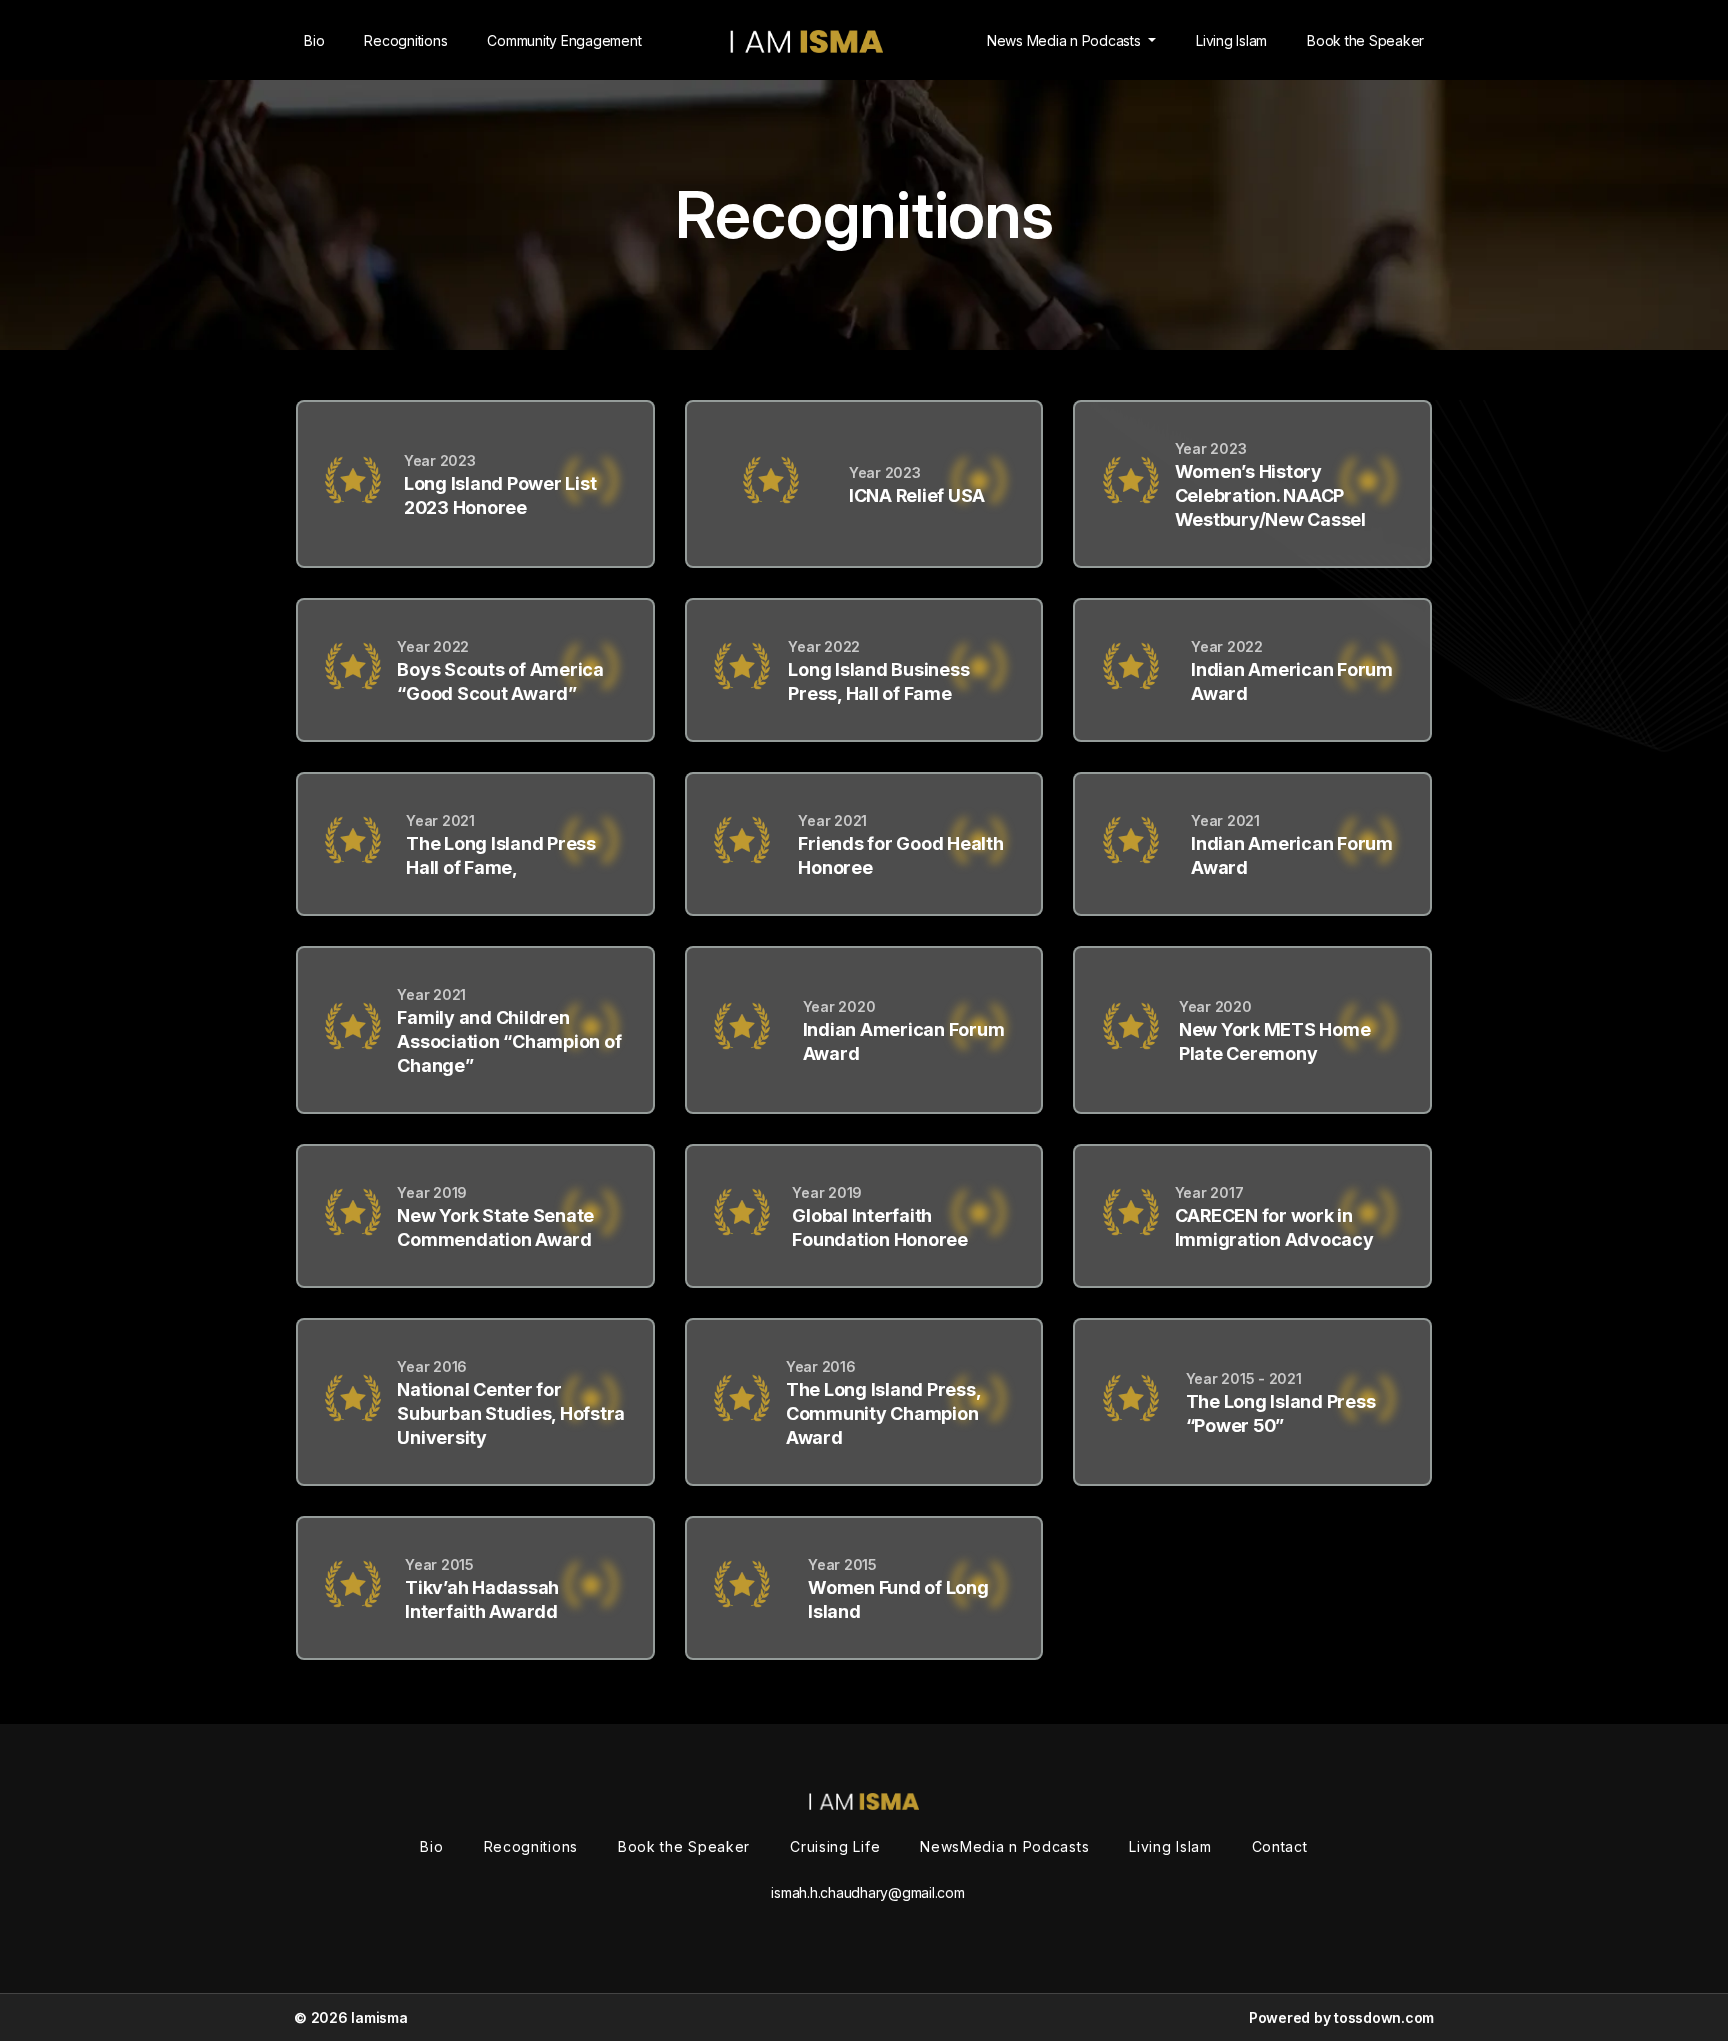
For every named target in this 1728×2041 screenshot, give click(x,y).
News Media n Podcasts (1066, 40)
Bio (314, 40)
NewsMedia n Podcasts (1004, 1846)
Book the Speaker (1365, 40)
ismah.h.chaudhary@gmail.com (867, 1892)
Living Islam (1231, 40)
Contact (1280, 1846)
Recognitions (405, 40)
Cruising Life (835, 1846)
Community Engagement (564, 40)
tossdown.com (1384, 2017)
